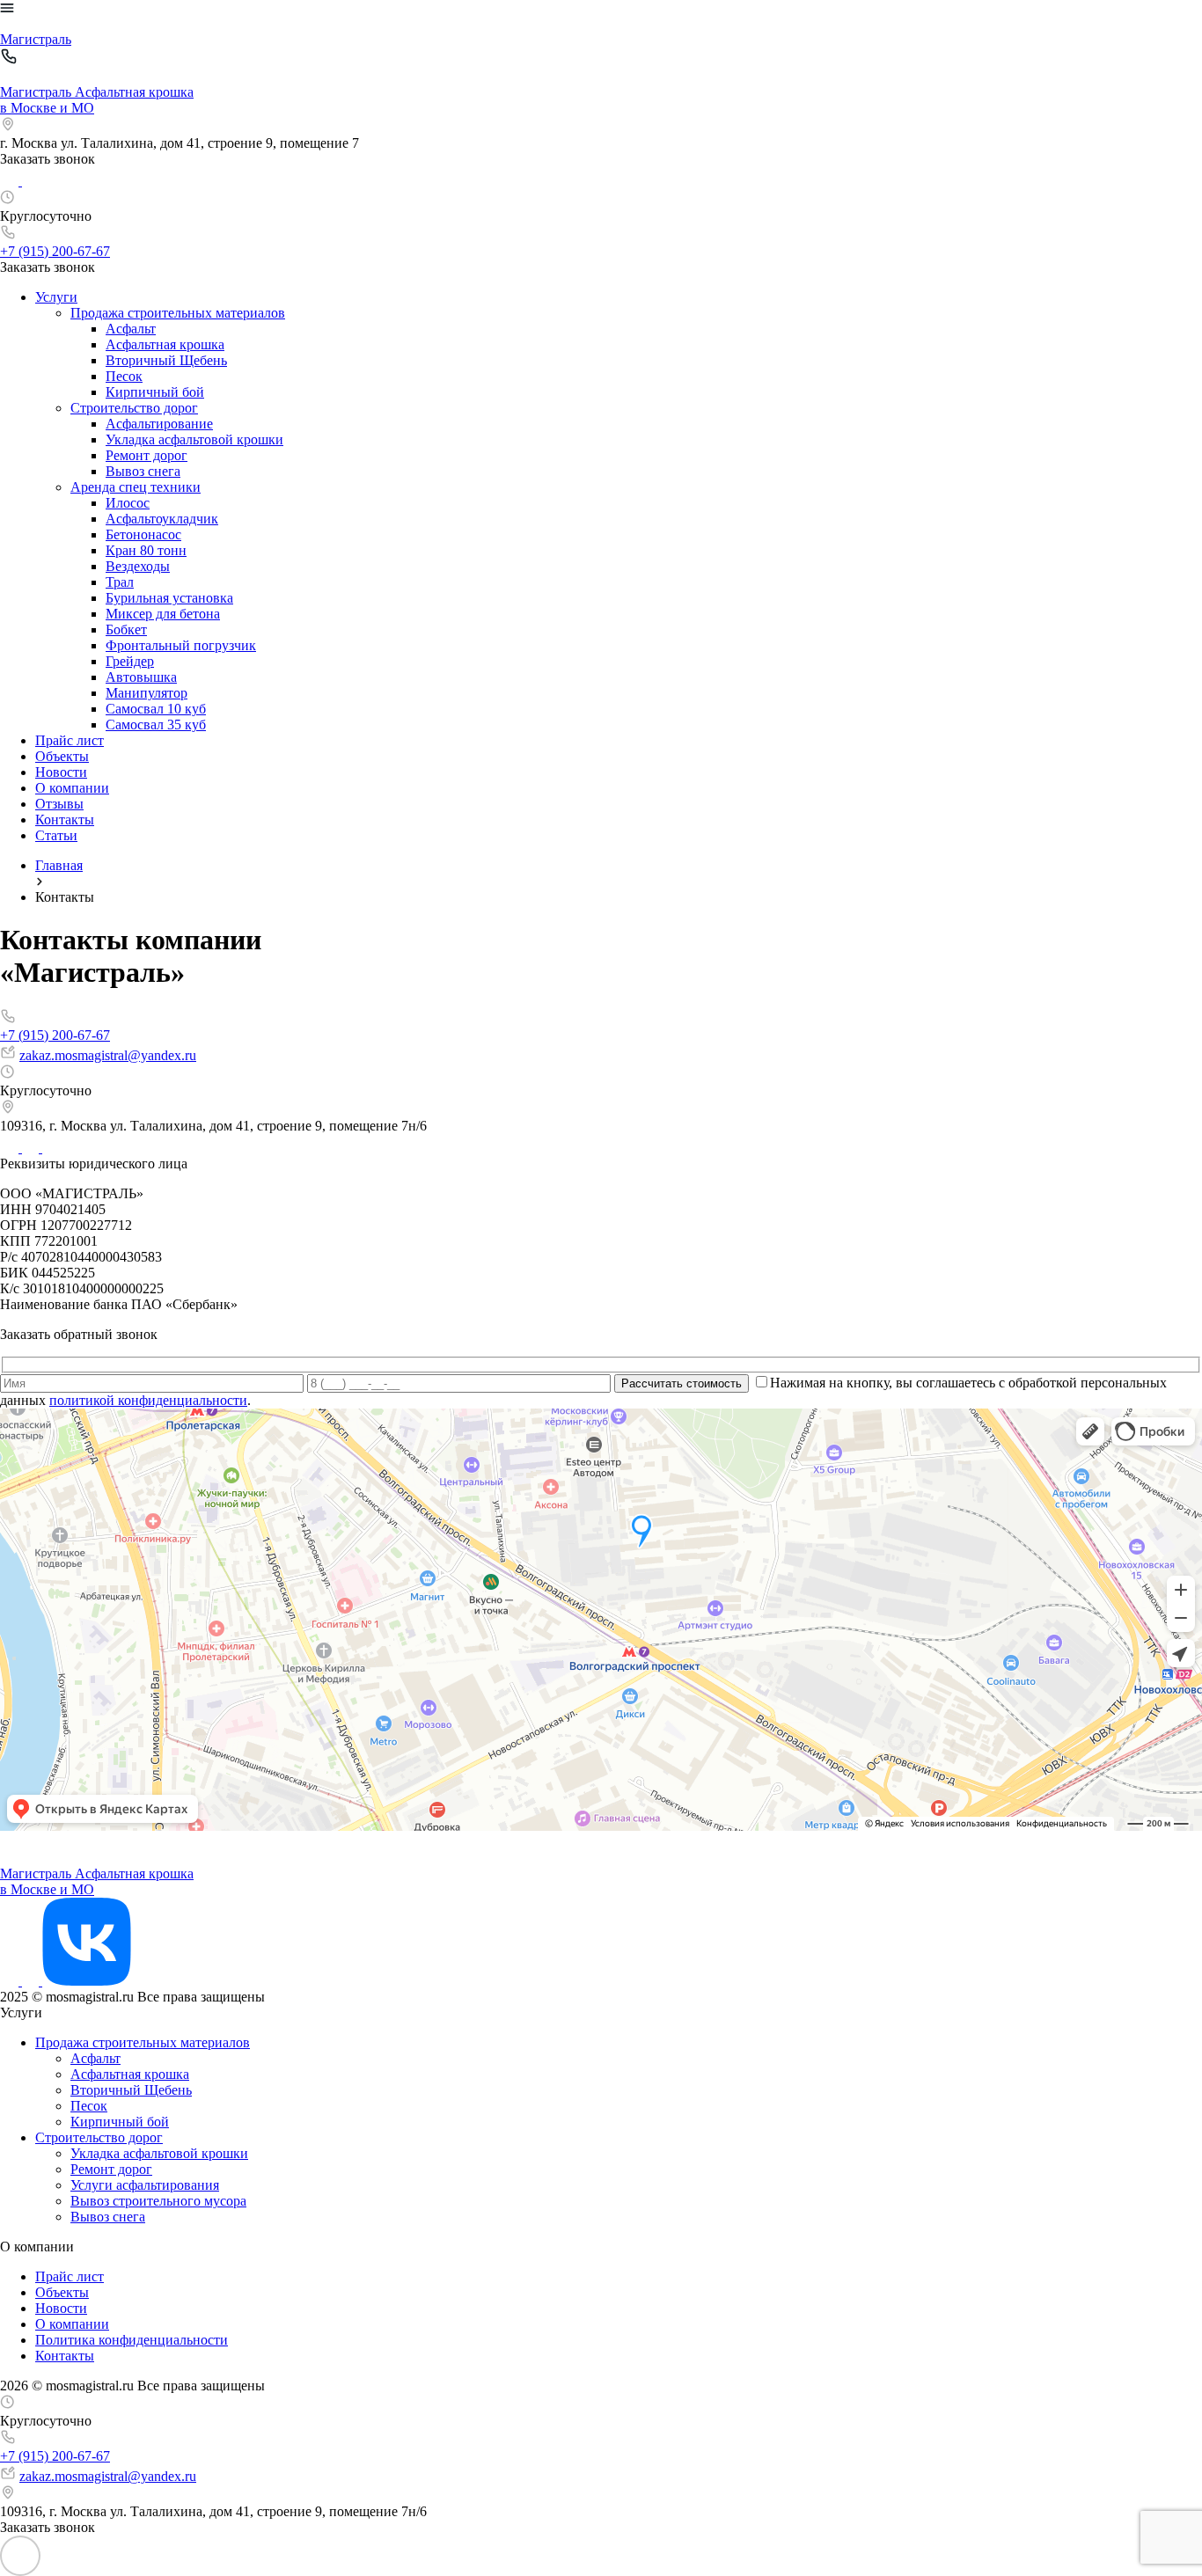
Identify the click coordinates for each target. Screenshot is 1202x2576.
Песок (124, 376)
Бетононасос (143, 534)
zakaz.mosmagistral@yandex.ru (108, 1055)
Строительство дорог (134, 408)
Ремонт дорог (147, 455)
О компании (72, 788)
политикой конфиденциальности (148, 1400)
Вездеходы (138, 566)
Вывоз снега (143, 471)
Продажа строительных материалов (178, 313)
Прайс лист (70, 740)
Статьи (56, 835)
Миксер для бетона (163, 614)
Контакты (65, 820)
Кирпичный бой (155, 392)
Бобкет (126, 629)
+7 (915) (55, 251)
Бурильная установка (169, 598)
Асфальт (131, 329)
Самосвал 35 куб (156, 724)
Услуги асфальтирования (145, 2185)
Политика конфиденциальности (132, 2340)
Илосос (128, 503)
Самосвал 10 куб (156, 709)
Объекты (62, 756)
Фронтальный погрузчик (181, 645)
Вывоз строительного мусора (158, 2201)
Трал (120, 582)
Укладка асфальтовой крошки (194, 439)
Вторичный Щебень (166, 360)
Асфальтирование (159, 424)
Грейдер (130, 661)
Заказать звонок (48, 159)
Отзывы (59, 804)
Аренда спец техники (136, 487)
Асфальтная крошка (165, 344)
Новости (61, 772)
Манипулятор (147, 693)
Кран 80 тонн (146, 550)
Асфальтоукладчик (162, 519)
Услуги (56, 297)
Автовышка (141, 677)
